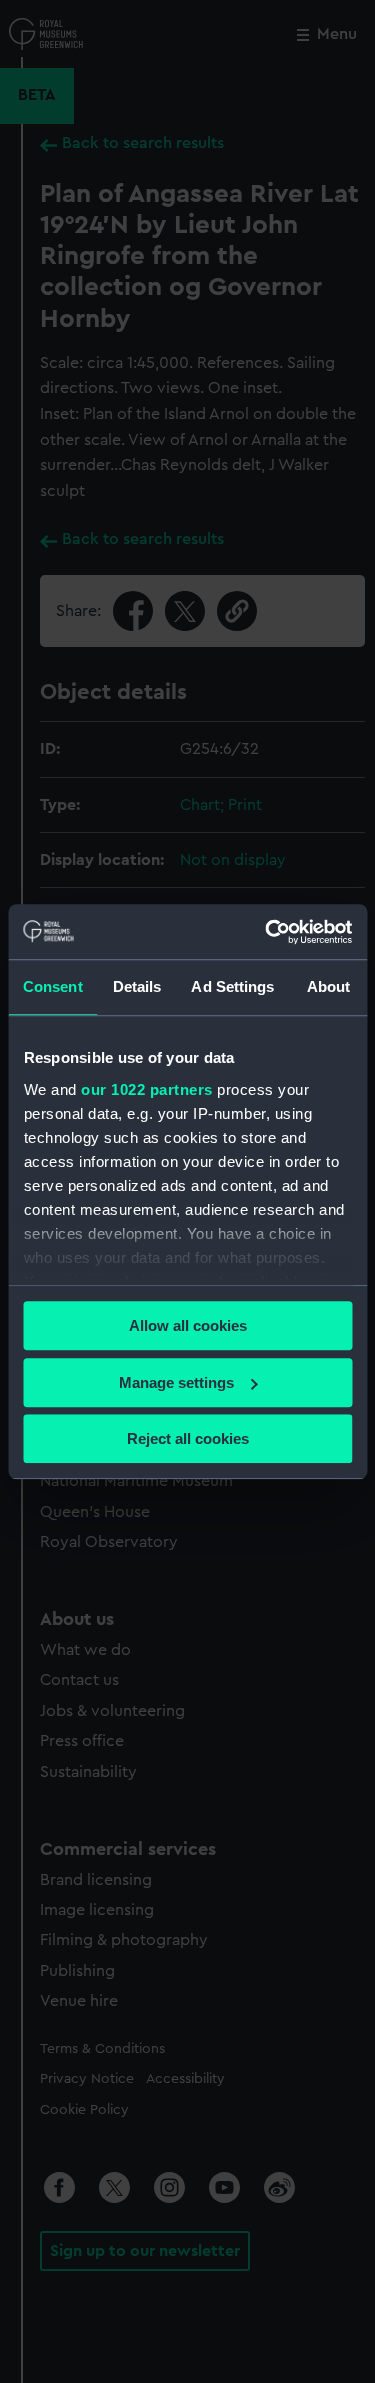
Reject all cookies (188, 1438)
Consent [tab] (53, 986)
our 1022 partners (147, 1089)
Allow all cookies (188, 1325)
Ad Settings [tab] (232, 986)
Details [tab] (137, 986)
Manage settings (176, 1382)
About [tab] (329, 986)
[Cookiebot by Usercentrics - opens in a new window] (267, 932)
